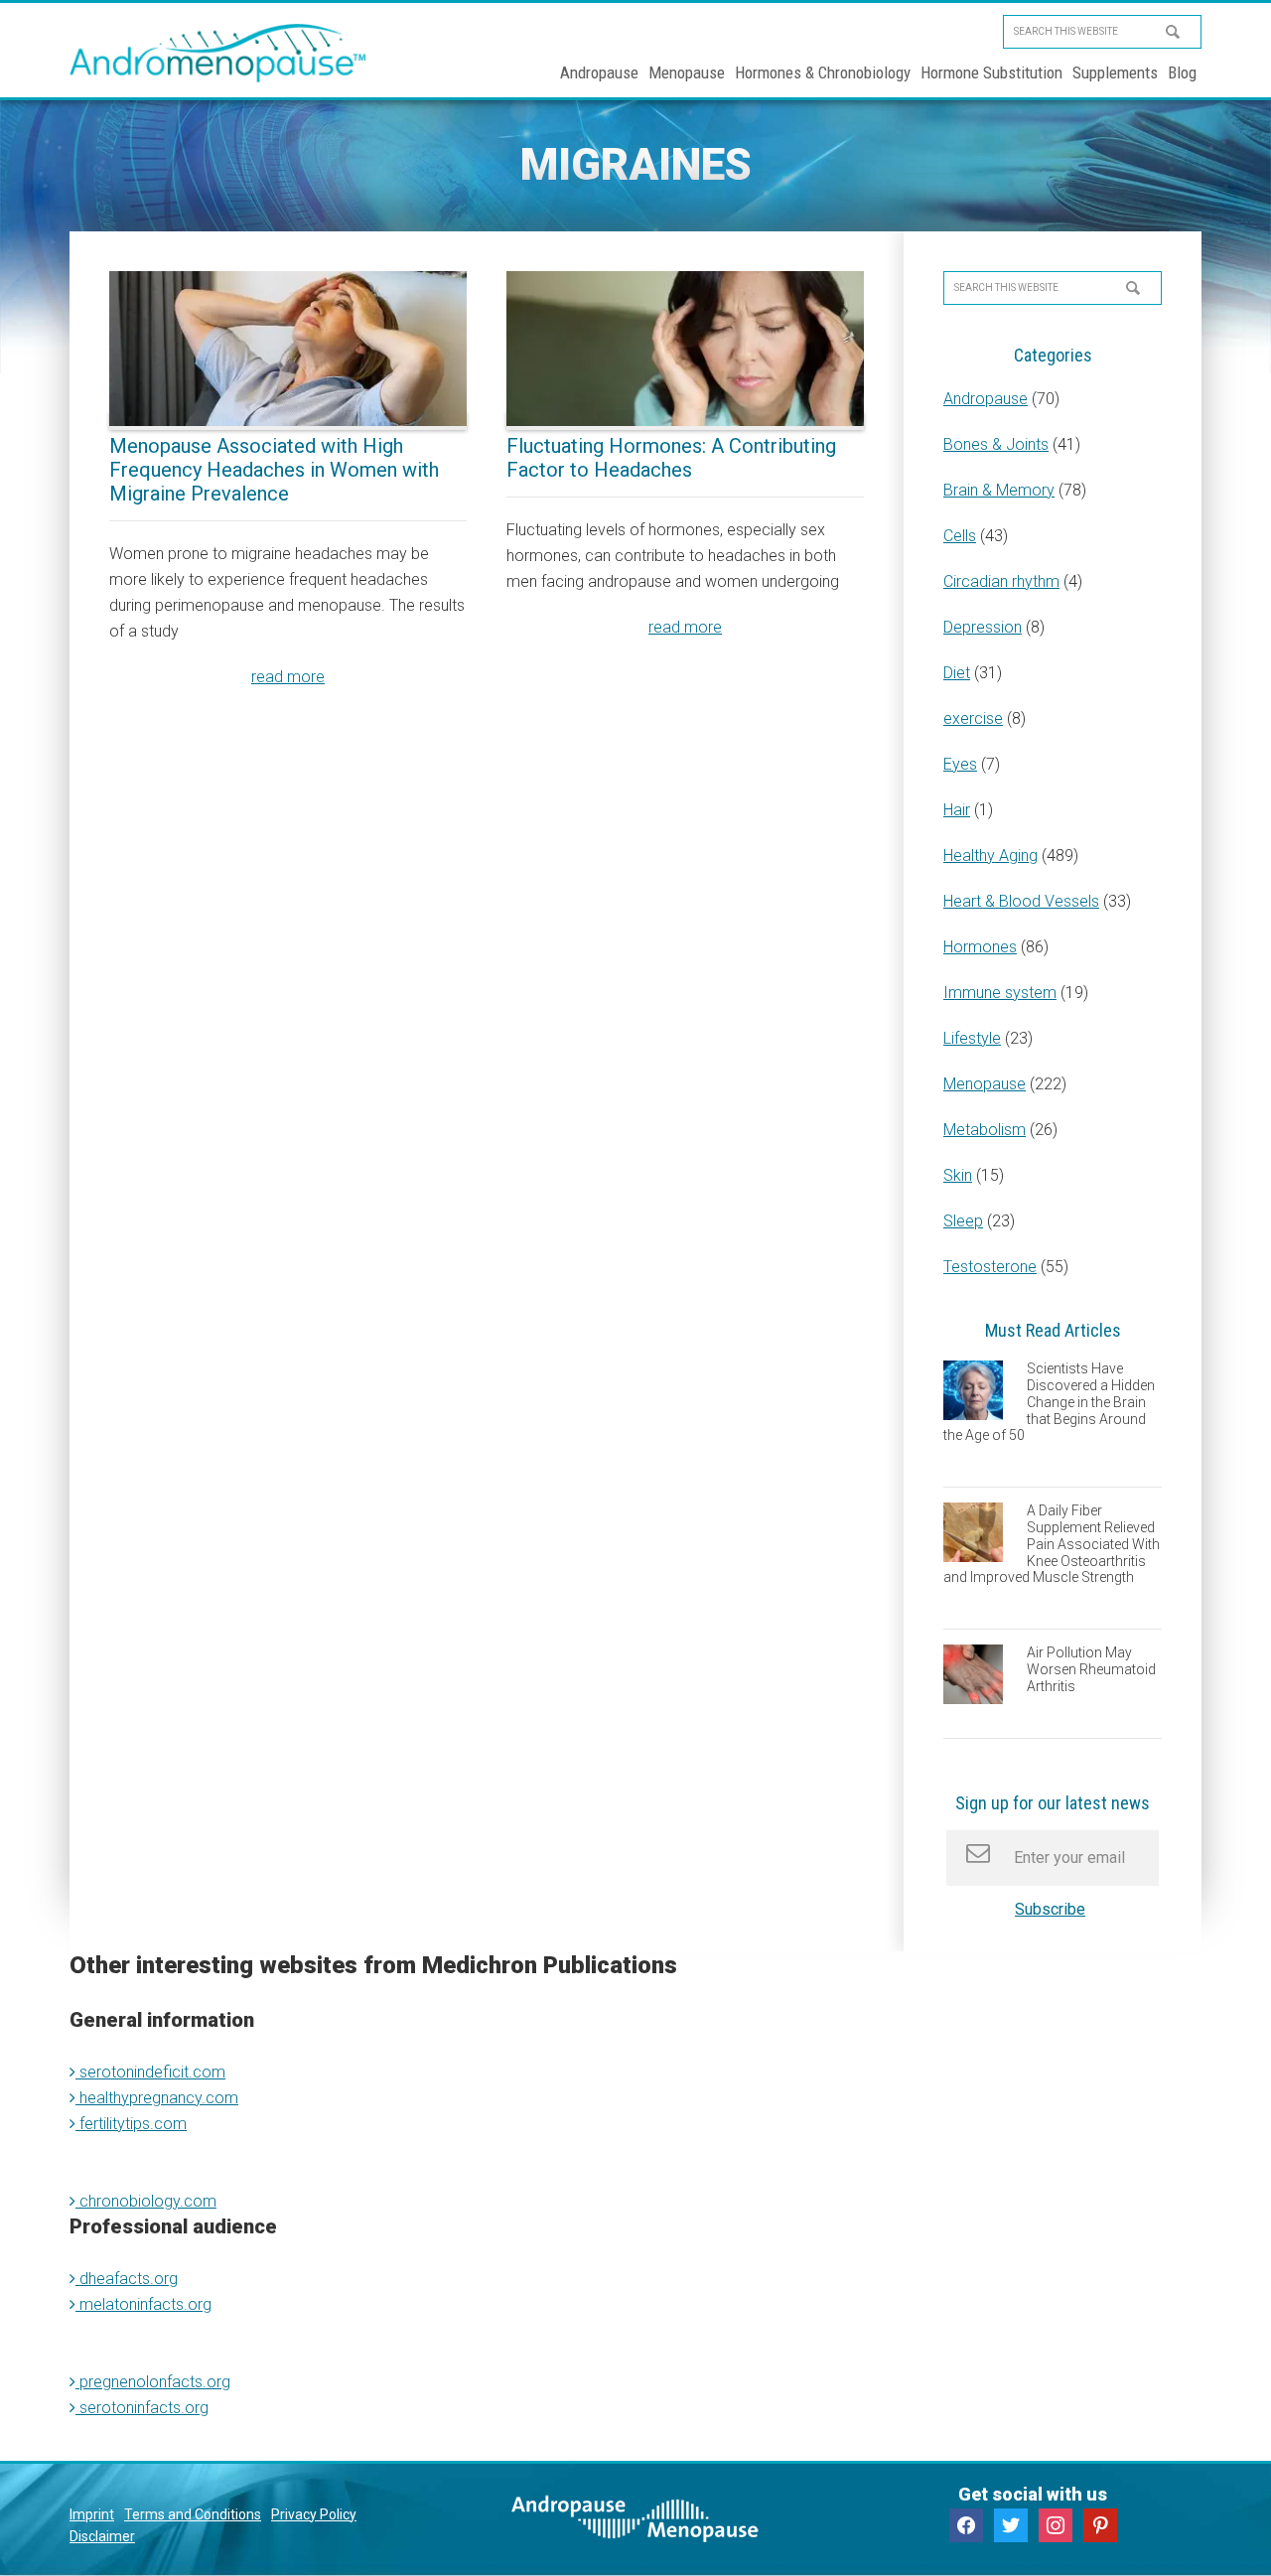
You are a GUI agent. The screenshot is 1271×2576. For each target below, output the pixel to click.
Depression (983, 627)
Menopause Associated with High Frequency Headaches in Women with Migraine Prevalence (274, 470)
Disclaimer (102, 2536)
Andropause (986, 399)
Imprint (92, 2514)
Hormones (980, 947)
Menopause (985, 1084)
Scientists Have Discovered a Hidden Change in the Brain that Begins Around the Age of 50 (1049, 1402)
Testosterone (990, 1267)
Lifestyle (972, 1038)
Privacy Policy (314, 2514)
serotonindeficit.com (150, 2072)
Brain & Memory (999, 490)
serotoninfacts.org (142, 2408)
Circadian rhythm (1001, 581)
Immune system (1000, 993)
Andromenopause (218, 53)
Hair (957, 810)
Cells (960, 536)
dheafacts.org (127, 2279)
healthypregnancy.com (157, 2098)
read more (288, 677)
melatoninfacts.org (143, 2304)
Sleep (963, 1221)
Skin (958, 1175)
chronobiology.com (146, 2201)
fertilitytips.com (131, 2124)
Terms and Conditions (193, 2514)
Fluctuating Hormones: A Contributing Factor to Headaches (671, 458)
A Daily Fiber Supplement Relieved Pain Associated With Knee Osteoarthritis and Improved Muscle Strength (1052, 1544)
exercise (973, 718)
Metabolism (985, 1130)
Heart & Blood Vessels (1021, 901)
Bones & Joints (996, 444)
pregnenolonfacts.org (153, 2382)
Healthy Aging (990, 856)
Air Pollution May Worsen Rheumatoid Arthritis (1091, 1669)
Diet (957, 673)
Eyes (960, 764)
